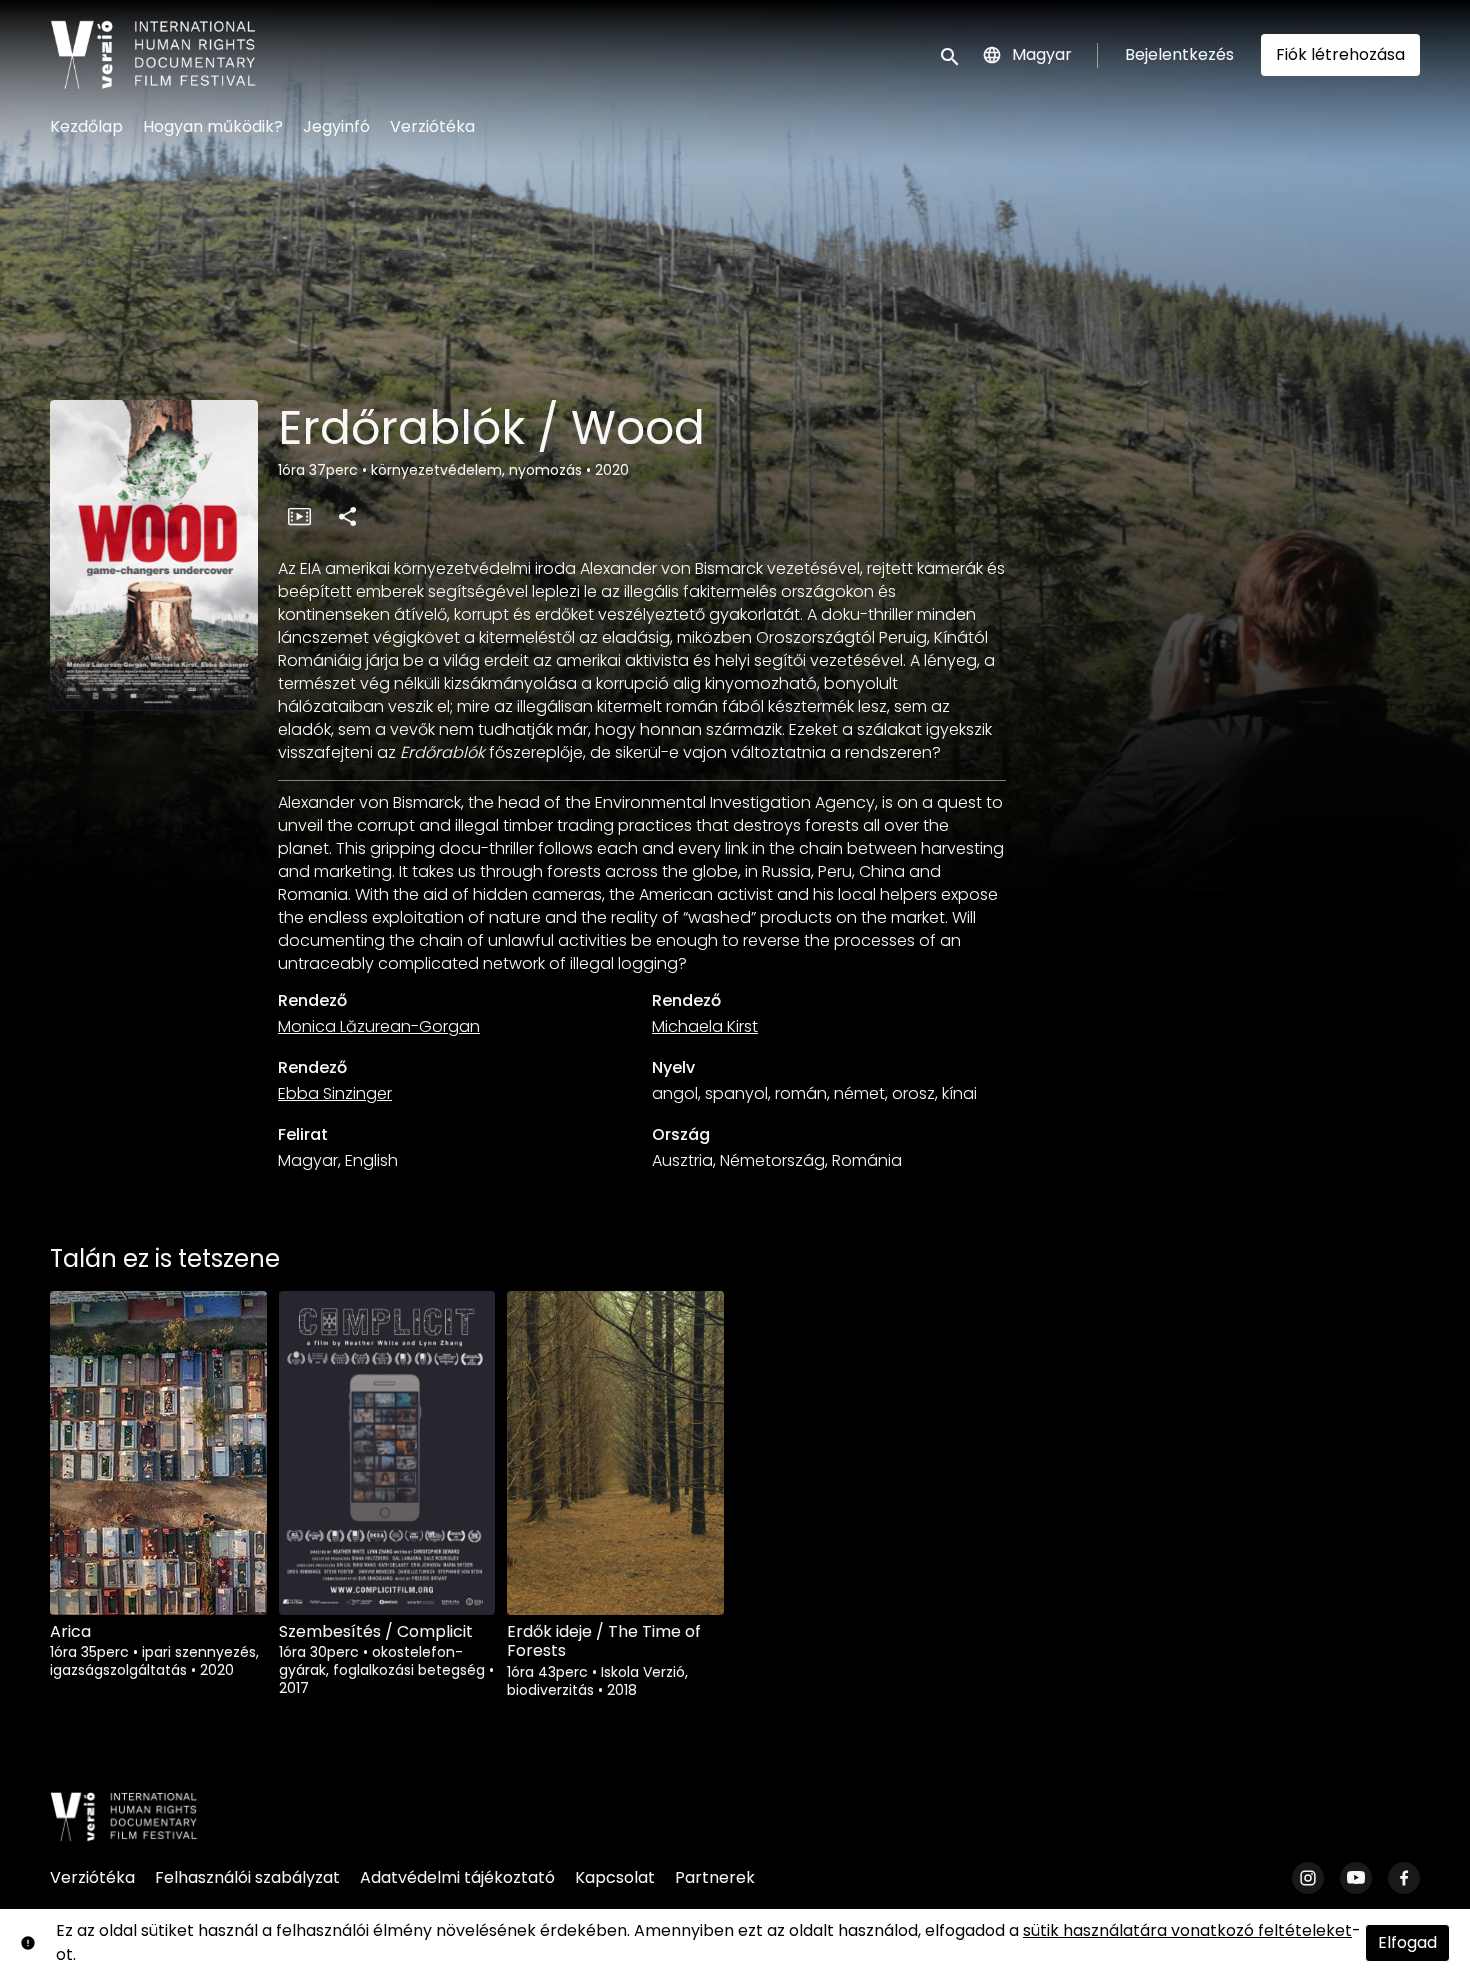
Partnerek (715, 1877)
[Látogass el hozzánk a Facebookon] (1404, 1878)
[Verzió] (124, 1817)
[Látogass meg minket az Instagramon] (1308, 1878)
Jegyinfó (336, 126)
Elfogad (1407, 1942)
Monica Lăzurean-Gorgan (379, 1026)
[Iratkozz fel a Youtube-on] (1356, 1878)
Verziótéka (432, 126)
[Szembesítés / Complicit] (387, 1453)
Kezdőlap (86, 126)
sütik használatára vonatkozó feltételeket (1187, 1930)
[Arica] (158, 1453)
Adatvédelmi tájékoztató (457, 1877)
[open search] (951, 54)
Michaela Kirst (705, 1026)
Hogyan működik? (213, 126)
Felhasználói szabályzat (247, 1877)
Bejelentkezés (1179, 54)
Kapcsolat (615, 1877)
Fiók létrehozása (1340, 54)
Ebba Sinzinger (335, 1093)
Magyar (1042, 54)
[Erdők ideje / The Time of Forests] (615, 1453)
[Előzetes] (299, 516)
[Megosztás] (347, 516)
